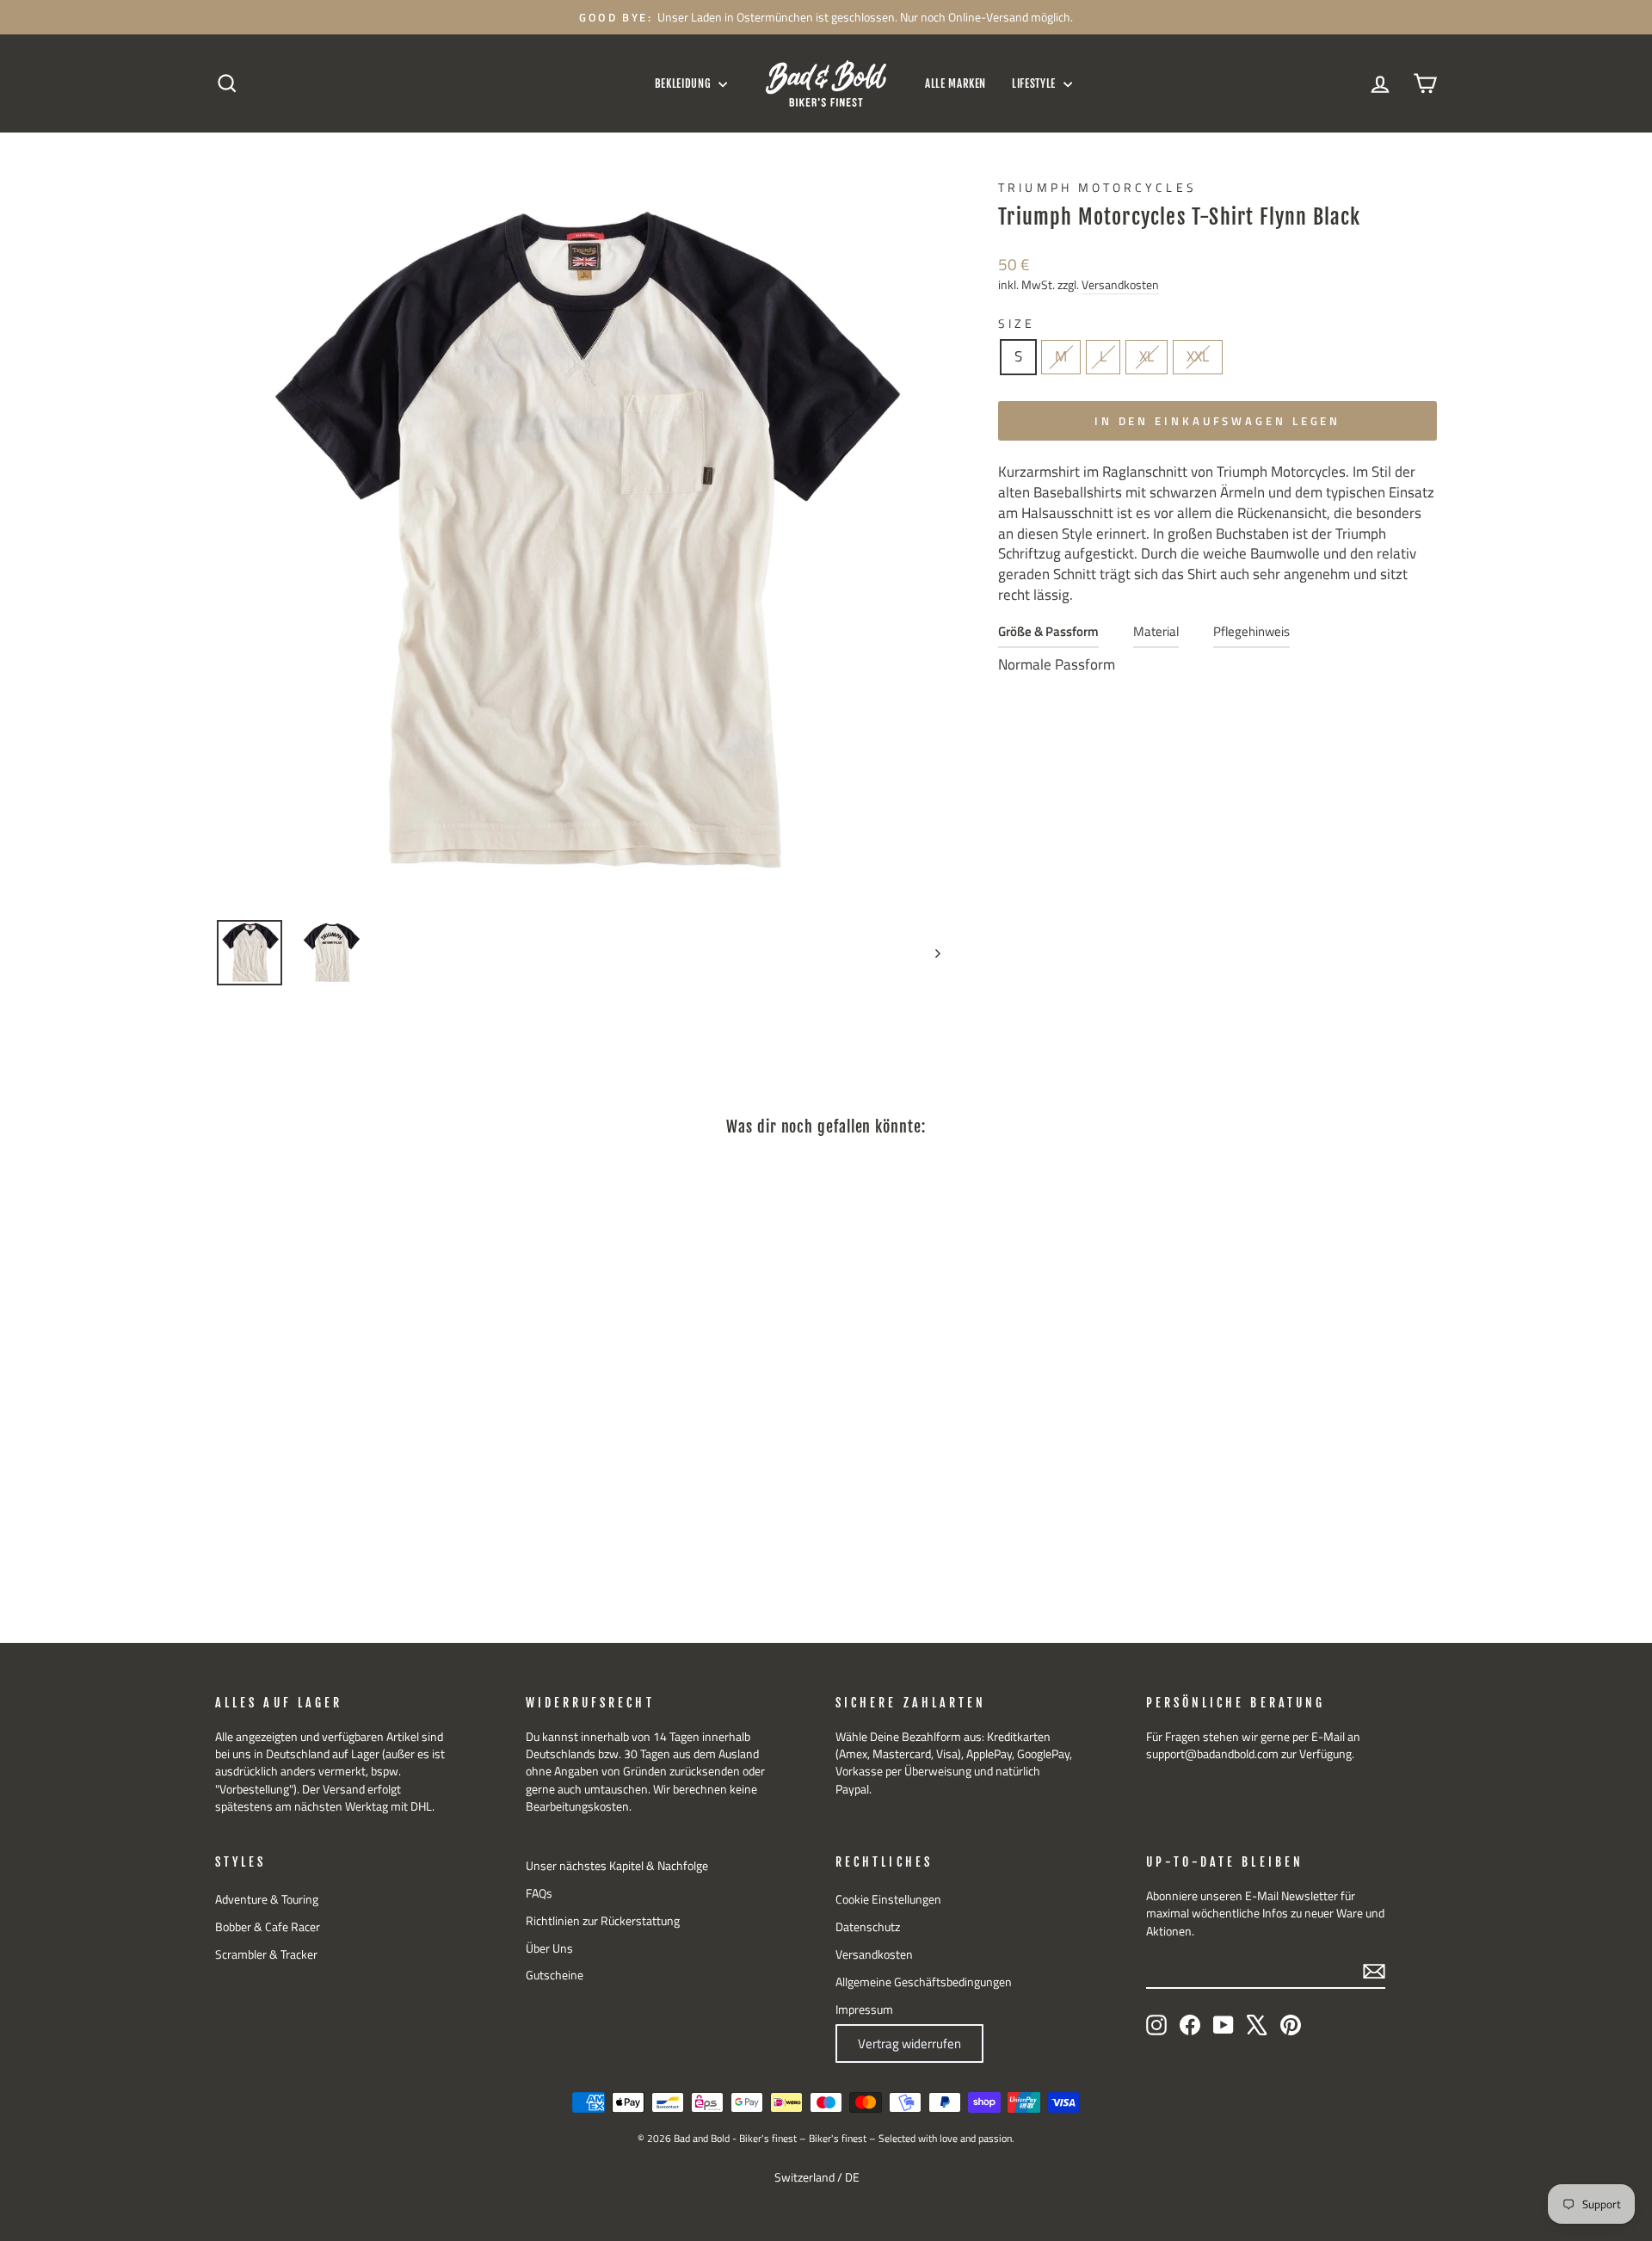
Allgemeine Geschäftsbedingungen (924, 1982)
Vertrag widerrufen (909, 2043)
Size (1017, 324)
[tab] (1048, 636)
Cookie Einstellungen (888, 1899)
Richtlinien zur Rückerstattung (603, 1921)
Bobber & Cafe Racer (268, 1927)
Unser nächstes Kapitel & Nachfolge (617, 1866)
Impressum (864, 2009)
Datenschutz (868, 1927)
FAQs (539, 1893)
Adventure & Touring (267, 1899)
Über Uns (549, 1948)
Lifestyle (1036, 83)
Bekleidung (684, 83)
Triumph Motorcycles (1097, 188)
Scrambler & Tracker (266, 1954)
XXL (1198, 356)
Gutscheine (555, 1975)
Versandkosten (1120, 285)
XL (1147, 356)
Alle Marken (955, 83)
